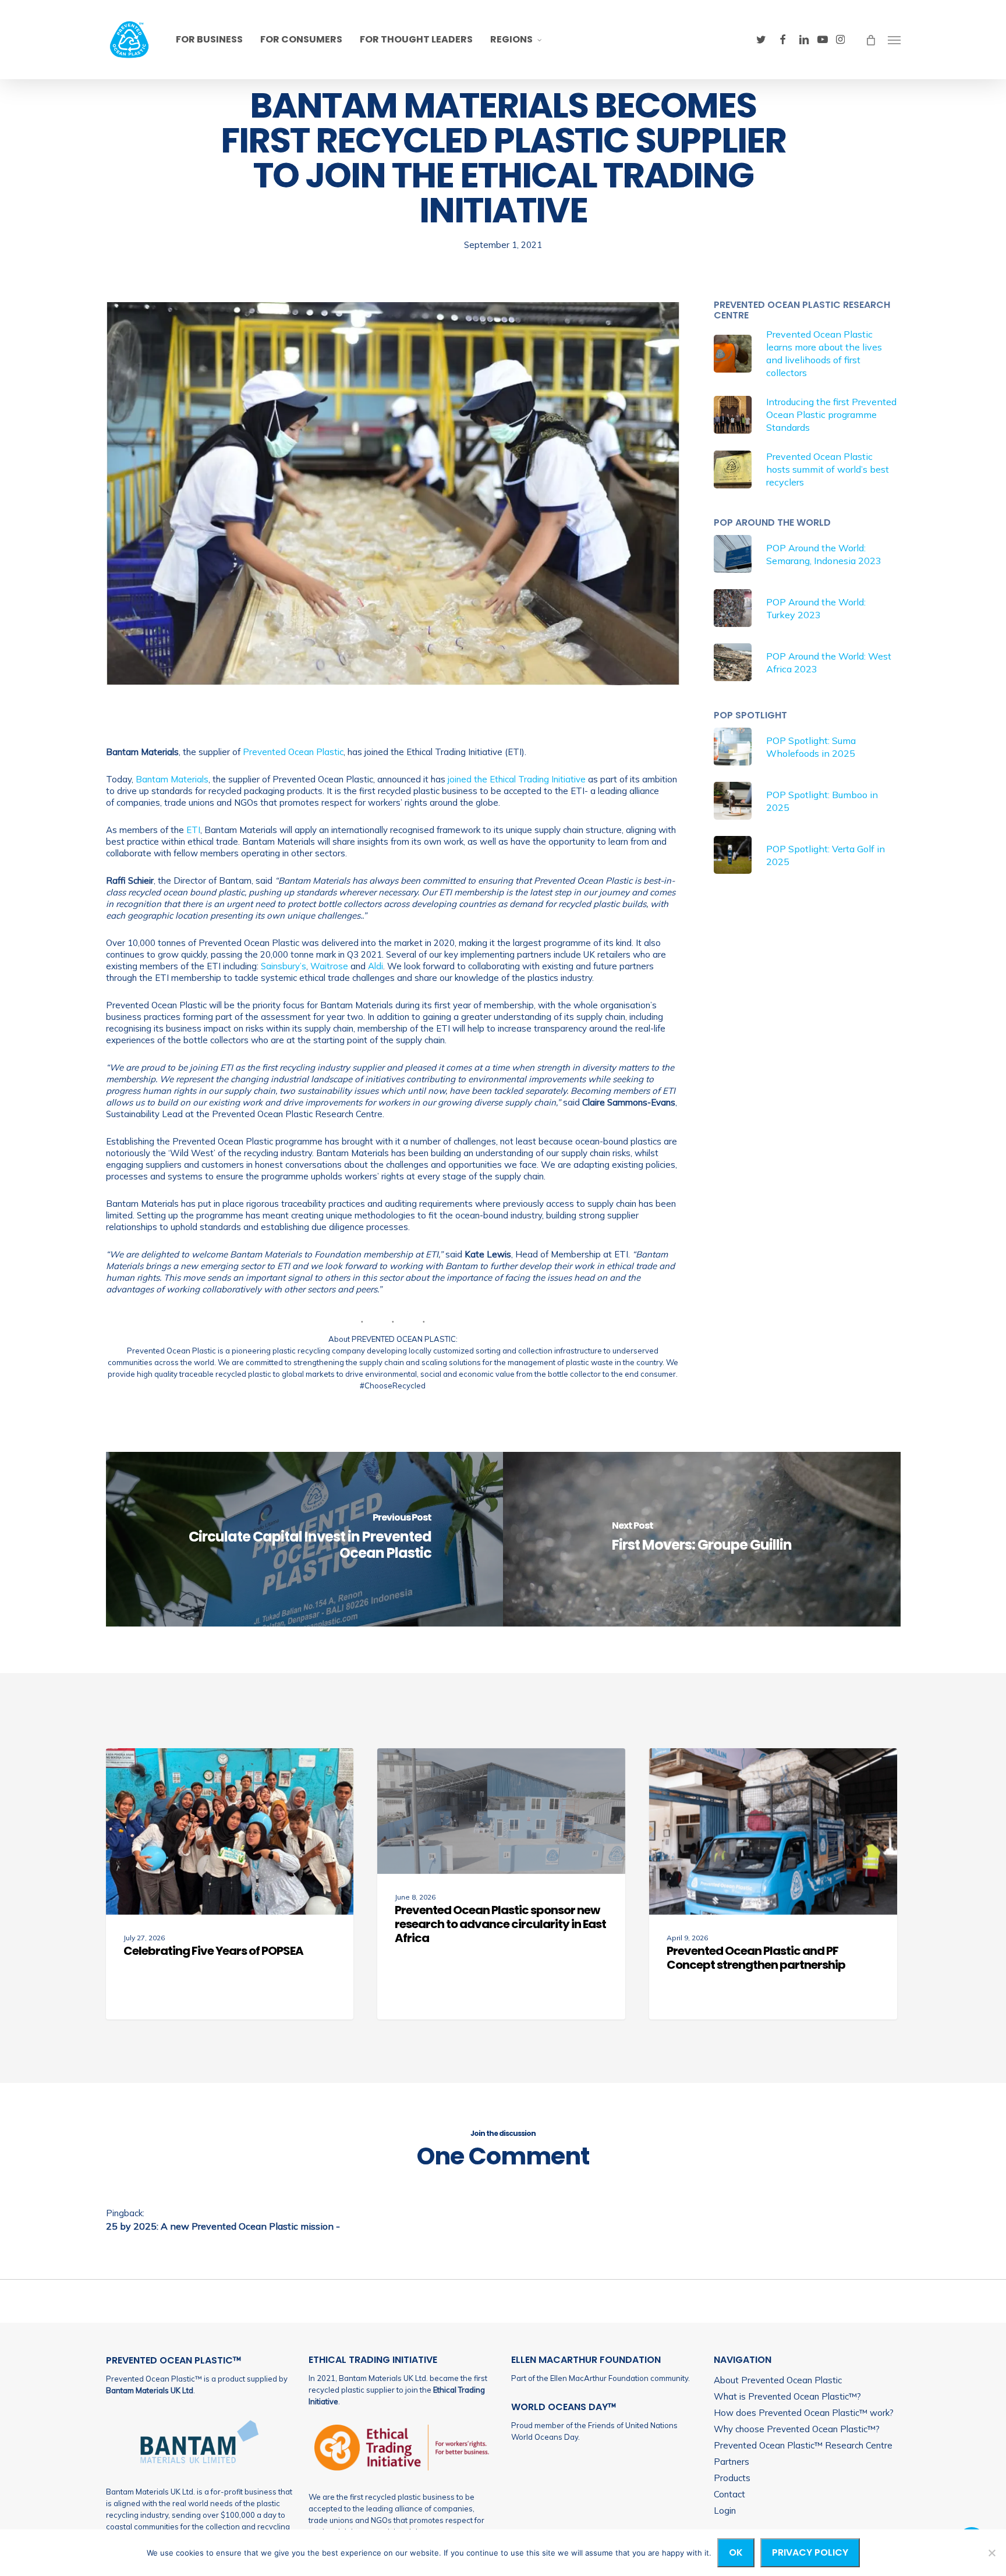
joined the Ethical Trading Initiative (517, 779)
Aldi (376, 966)
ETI (193, 830)
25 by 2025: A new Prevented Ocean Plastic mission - (223, 2226)
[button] (894, 40)
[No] (991, 2553)
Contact (729, 2494)
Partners (732, 2462)
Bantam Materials (172, 779)
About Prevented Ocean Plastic (778, 2380)
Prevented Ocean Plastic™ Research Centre (803, 2445)
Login (725, 2511)
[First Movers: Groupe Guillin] (702, 1539)
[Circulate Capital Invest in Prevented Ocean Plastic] (305, 1539)
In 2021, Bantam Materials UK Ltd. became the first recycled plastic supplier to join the (398, 2390)
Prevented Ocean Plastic (293, 752)
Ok (736, 2552)
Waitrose (329, 966)
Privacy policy (810, 2552)
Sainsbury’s (284, 966)
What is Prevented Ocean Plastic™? (787, 2396)
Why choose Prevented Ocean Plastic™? (797, 2429)
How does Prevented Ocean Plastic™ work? (804, 2413)
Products (732, 2478)
